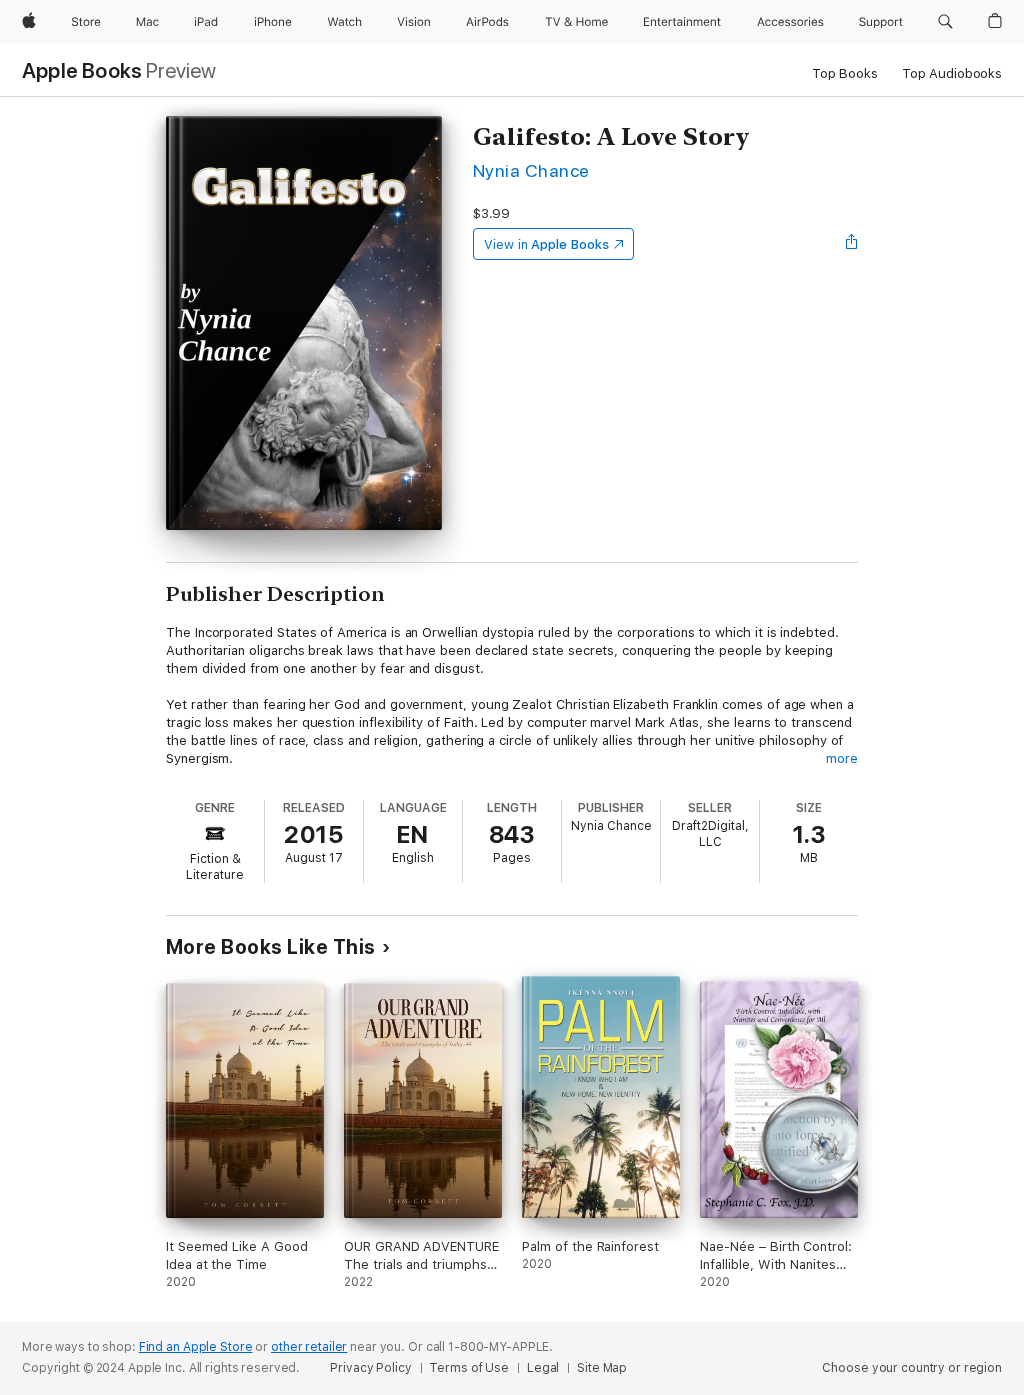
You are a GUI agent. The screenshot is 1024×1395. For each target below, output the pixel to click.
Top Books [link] (845, 73)
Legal (543, 1368)
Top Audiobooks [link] (952, 73)
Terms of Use (469, 1368)
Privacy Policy (370, 1368)
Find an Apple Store (196, 1347)
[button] (945, 22)
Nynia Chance (531, 170)
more (842, 758)
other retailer (309, 1347)
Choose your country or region (912, 1368)
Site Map (602, 1368)
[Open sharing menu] (852, 244)
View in (546, 244)
